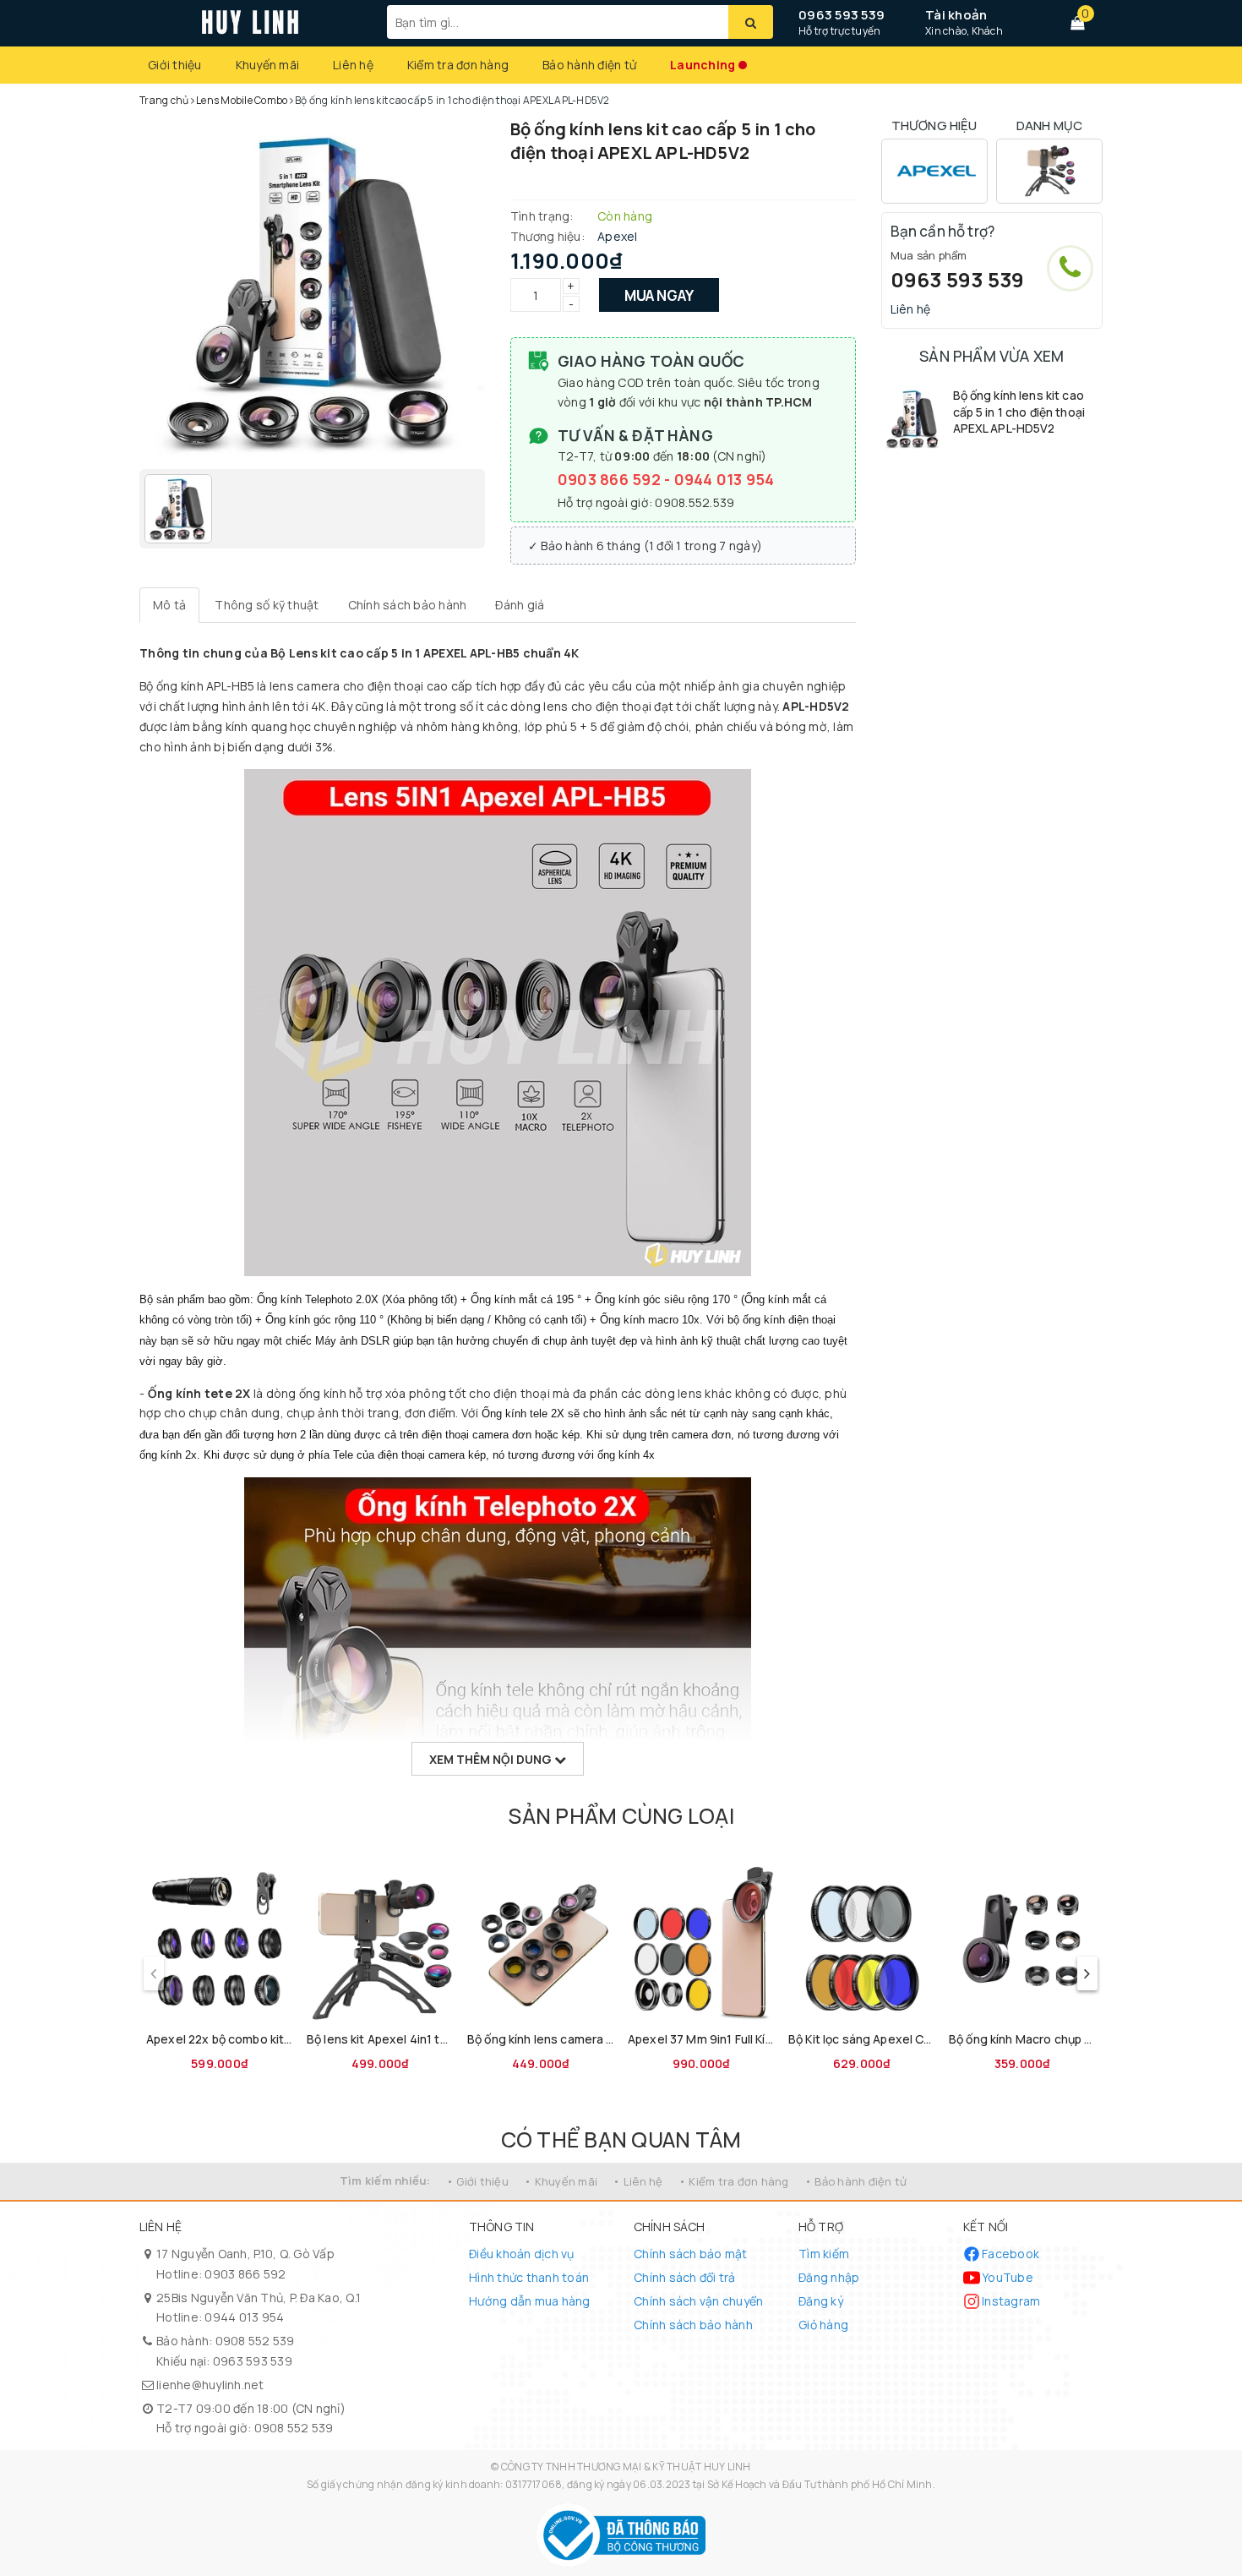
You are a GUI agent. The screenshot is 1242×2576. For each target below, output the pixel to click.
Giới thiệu (175, 65)
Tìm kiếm (824, 2254)
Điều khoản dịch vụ (522, 2254)
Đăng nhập (829, 2277)
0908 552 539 (255, 2341)
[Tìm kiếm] (751, 22)
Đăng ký (821, 2301)
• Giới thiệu (477, 2181)
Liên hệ (353, 65)
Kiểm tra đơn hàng (458, 65)
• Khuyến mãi (561, 2181)
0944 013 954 (724, 479)
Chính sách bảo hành (693, 2325)
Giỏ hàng (823, 2325)
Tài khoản (956, 15)
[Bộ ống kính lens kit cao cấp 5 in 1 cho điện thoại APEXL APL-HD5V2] (913, 419)
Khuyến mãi (268, 65)
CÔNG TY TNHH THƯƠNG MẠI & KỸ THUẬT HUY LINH (626, 2467)
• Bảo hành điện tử (856, 2181)
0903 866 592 (611, 479)
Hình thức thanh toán (529, 2277)
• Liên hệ (637, 2181)
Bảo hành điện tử (589, 65)
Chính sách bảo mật (691, 2254)
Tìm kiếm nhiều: (385, 2180)
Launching (703, 65)
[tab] (169, 605)
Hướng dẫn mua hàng (530, 2301)
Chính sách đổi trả (685, 2277)
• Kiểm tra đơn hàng (734, 2181)
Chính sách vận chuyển (698, 2301)
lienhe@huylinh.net (210, 2385)
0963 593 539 (842, 15)
